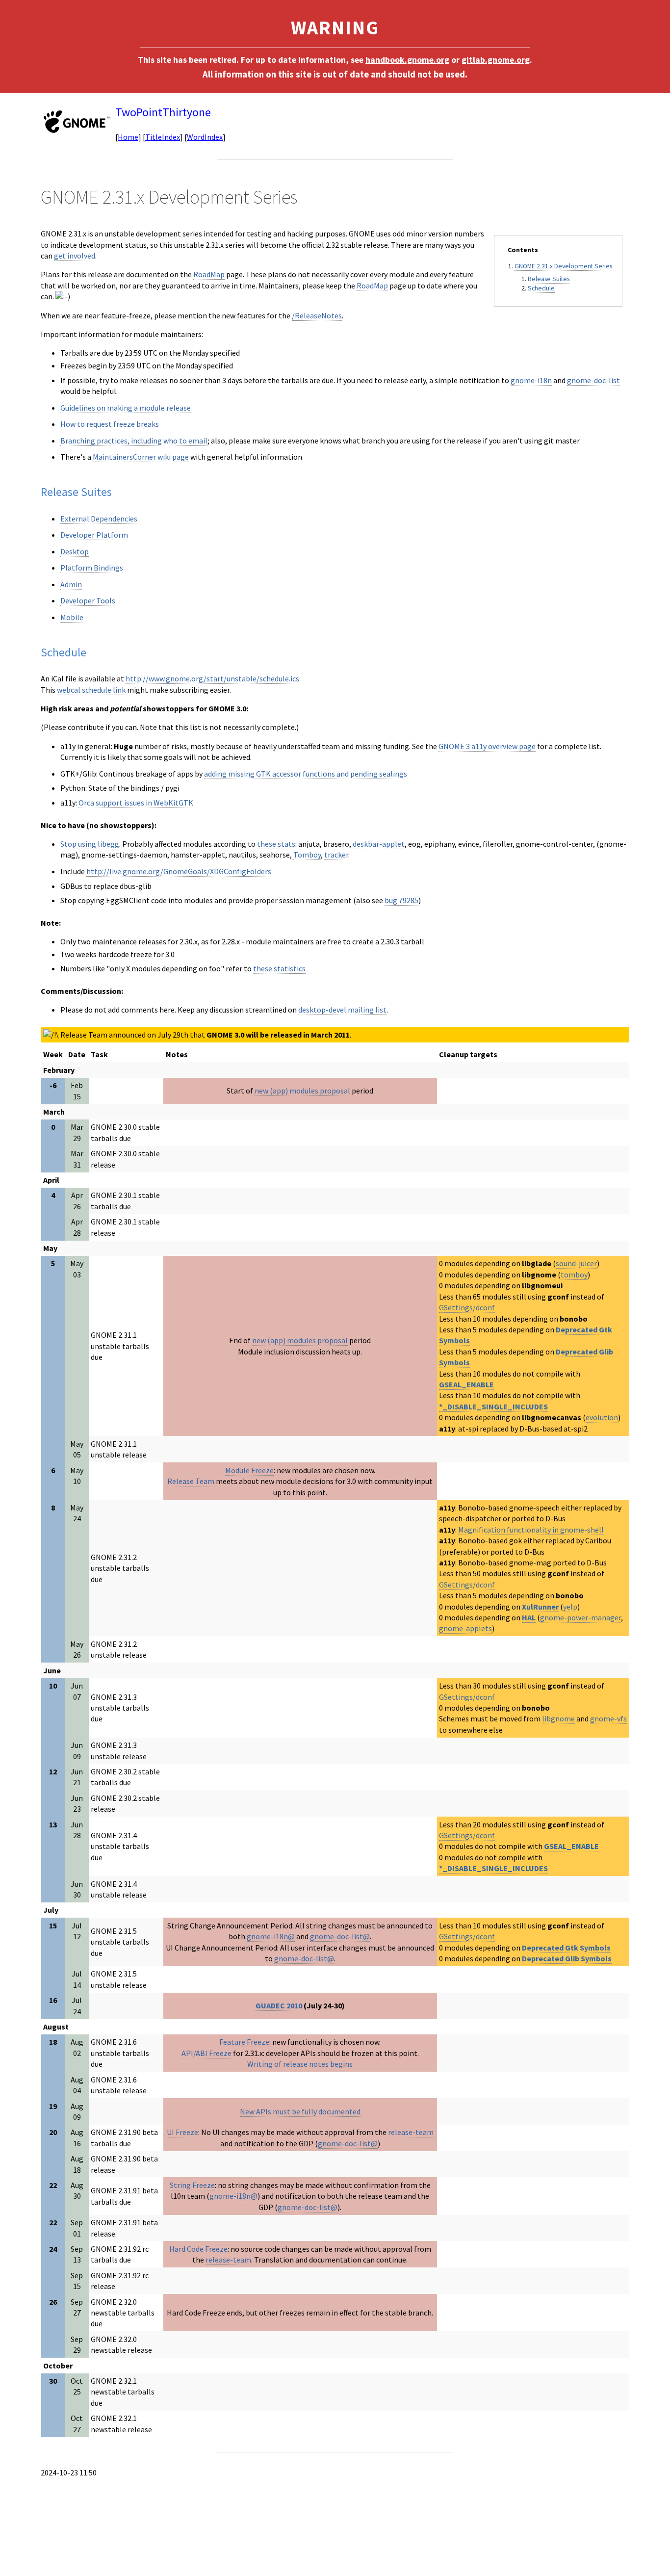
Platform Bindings (92, 568)
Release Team (191, 1481)
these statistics (279, 968)
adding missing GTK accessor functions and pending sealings (306, 774)
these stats (276, 844)
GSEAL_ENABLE (466, 1384)
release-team (411, 2132)
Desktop (75, 551)
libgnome (558, 1718)
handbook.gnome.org (407, 60)
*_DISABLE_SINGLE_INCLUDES (493, 1406)
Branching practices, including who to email (134, 441)
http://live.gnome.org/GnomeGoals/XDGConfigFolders (179, 871)
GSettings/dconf (467, 1307)
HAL (529, 1617)
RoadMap (209, 274)
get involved (75, 256)
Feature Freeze (244, 2042)
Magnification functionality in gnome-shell (531, 1530)
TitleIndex (163, 137)
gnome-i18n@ (271, 1936)
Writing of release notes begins (300, 2064)
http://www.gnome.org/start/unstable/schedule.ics (212, 678)
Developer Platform (94, 535)
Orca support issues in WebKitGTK (136, 803)
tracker (336, 855)
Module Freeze (249, 1470)
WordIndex (205, 137)
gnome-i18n (531, 380)
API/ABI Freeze (206, 2053)
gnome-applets (465, 1628)
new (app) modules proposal (302, 1091)
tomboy (574, 1275)
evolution (602, 1417)
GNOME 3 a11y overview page (487, 746)
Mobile (72, 617)
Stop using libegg (90, 844)
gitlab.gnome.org (496, 60)
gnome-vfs (608, 1718)
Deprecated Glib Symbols (567, 1958)
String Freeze (192, 2185)
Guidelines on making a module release (126, 408)
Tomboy (307, 855)
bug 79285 (401, 900)
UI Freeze (182, 2132)
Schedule (541, 288)
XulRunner (540, 1607)
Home (128, 137)
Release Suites (549, 279)
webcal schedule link (91, 690)
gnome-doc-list (593, 380)
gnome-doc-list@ (340, 1936)
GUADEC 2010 (279, 2005)
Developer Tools (88, 600)
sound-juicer (576, 1263)
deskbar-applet (379, 844)
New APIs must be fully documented (300, 2111)
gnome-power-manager (580, 1617)
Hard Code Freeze (198, 2249)
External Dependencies (99, 519)
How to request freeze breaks (110, 424)
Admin (71, 584)
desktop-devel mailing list (342, 1010)
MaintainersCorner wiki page (141, 457)
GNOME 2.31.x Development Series (563, 266)
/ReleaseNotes (317, 315)
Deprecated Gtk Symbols (566, 1948)
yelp (570, 1607)
